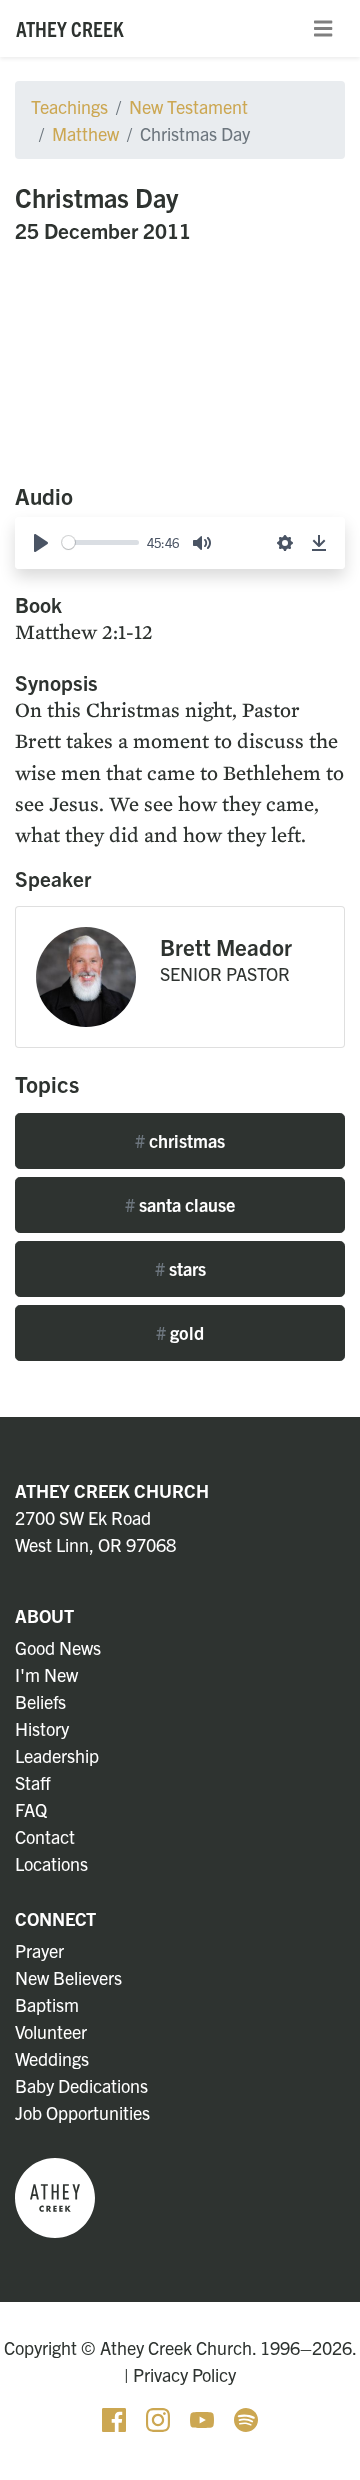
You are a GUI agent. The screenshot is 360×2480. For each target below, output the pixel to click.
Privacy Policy (184, 2374)
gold (180, 1332)
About (44, 1615)
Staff (33, 1782)
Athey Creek (70, 28)
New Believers (68, 1977)
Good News (58, 1647)
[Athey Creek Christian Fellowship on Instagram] (160, 2417)
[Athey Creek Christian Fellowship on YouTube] (204, 2417)
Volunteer (51, 2031)
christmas (180, 1140)
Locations (51, 1863)
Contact (45, 1836)
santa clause (180, 1204)
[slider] (100, 542)
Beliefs (40, 1701)
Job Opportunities (82, 2112)
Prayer (39, 1950)
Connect (55, 1918)
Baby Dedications (81, 2085)
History (42, 1728)
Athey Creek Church (112, 1490)
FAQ (31, 1809)
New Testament (188, 106)
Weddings (52, 2058)
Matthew (85, 133)
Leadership (57, 1755)
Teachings (69, 106)
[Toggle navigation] (323, 29)
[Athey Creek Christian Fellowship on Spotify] (246, 2417)
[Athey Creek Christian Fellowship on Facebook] (116, 2417)
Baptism (47, 2004)
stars (180, 1268)
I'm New (46, 1674)
